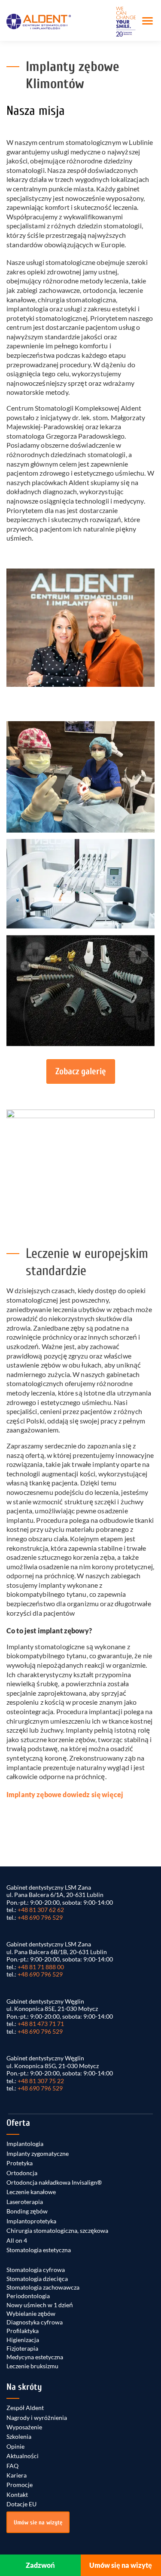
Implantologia (25, 2144)
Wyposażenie (24, 2427)
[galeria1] (80, 884)
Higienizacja (23, 2340)
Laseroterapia (25, 2202)
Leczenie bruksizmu (32, 2366)
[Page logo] (39, 21)
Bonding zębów (27, 2211)
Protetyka (20, 2163)
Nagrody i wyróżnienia (37, 2418)
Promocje (20, 2485)
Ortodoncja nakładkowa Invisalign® (54, 2182)
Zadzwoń (40, 2565)
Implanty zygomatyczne (38, 2153)
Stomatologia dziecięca (37, 2279)
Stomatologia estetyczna (39, 2250)
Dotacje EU (21, 2504)
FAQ (12, 2466)
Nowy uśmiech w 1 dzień (40, 2305)
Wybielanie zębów (31, 2313)
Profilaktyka (23, 2331)
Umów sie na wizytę (38, 2522)
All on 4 (17, 2240)
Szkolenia (19, 2436)
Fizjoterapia (22, 2348)
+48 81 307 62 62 (41, 1910)
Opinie (15, 2446)
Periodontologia (28, 2296)
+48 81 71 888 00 (41, 1967)
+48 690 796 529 (40, 1917)
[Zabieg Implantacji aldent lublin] (80, 777)
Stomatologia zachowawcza (43, 2287)
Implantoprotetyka (31, 2221)
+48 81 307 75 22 (41, 2081)
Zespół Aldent (25, 2408)
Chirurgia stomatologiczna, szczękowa (57, 2230)
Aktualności (23, 2456)
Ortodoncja (22, 2173)
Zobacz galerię (81, 1071)
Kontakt (17, 2495)
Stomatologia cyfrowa (36, 2270)
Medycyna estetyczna (35, 2357)
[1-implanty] (80, 991)
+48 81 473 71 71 (41, 2024)
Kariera (17, 2475)
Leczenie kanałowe (31, 2192)
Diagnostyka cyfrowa (35, 2322)
